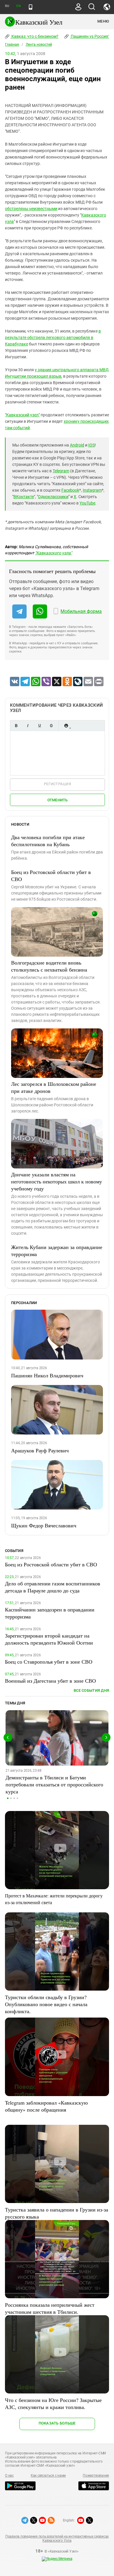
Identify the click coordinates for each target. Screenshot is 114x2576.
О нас (9, 2476)
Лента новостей (39, 45)
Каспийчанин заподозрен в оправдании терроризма (50, 1613)
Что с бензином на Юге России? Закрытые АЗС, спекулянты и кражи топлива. (53, 2403)
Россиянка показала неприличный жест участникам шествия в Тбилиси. (50, 2308)
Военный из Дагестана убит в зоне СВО (50, 1681)
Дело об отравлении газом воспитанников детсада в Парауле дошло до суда (53, 1587)
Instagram (92, 490)
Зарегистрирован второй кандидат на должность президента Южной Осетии (49, 1639)
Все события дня (91, 1690)
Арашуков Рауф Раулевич (40, 1450)
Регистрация (57, 784)
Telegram (61, 471)
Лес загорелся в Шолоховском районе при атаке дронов (54, 1087)
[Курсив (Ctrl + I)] (28, 726)
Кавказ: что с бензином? (34, 36)
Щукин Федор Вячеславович (44, 1525)
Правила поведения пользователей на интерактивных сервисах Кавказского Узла (57, 2538)
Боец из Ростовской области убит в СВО (51, 875)
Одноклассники (53, 497)
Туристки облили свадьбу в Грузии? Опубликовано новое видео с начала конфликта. (46, 2004)
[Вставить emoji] (66, 726)
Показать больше (57, 2423)
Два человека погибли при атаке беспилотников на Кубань (48, 841)
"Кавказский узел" (22, 415)
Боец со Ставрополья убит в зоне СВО (49, 1662)
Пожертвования (96, 2476)
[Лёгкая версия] (31, 7)
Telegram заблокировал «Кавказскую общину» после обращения (46, 2106)
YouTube (87, 503)
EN (18, 6)
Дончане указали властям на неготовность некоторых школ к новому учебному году (57, 1181)
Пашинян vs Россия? (90, 36)
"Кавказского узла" (53, 553)
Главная (12, 45)
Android (77, 445)
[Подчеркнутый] (39, 726)
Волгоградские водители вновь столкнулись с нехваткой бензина (49, 966)
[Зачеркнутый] (51, 726)
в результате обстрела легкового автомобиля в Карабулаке (53, 338)
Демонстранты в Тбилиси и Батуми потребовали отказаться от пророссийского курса (54, 1784)
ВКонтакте (24, 497)
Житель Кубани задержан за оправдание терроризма (57, 1250)
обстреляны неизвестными (31, 209)
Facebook (70, 490)
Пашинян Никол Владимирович (47, 1375)
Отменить (58, 800)
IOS (91, 445)
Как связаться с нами (48, 2476)
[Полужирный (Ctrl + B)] (16, 726)
